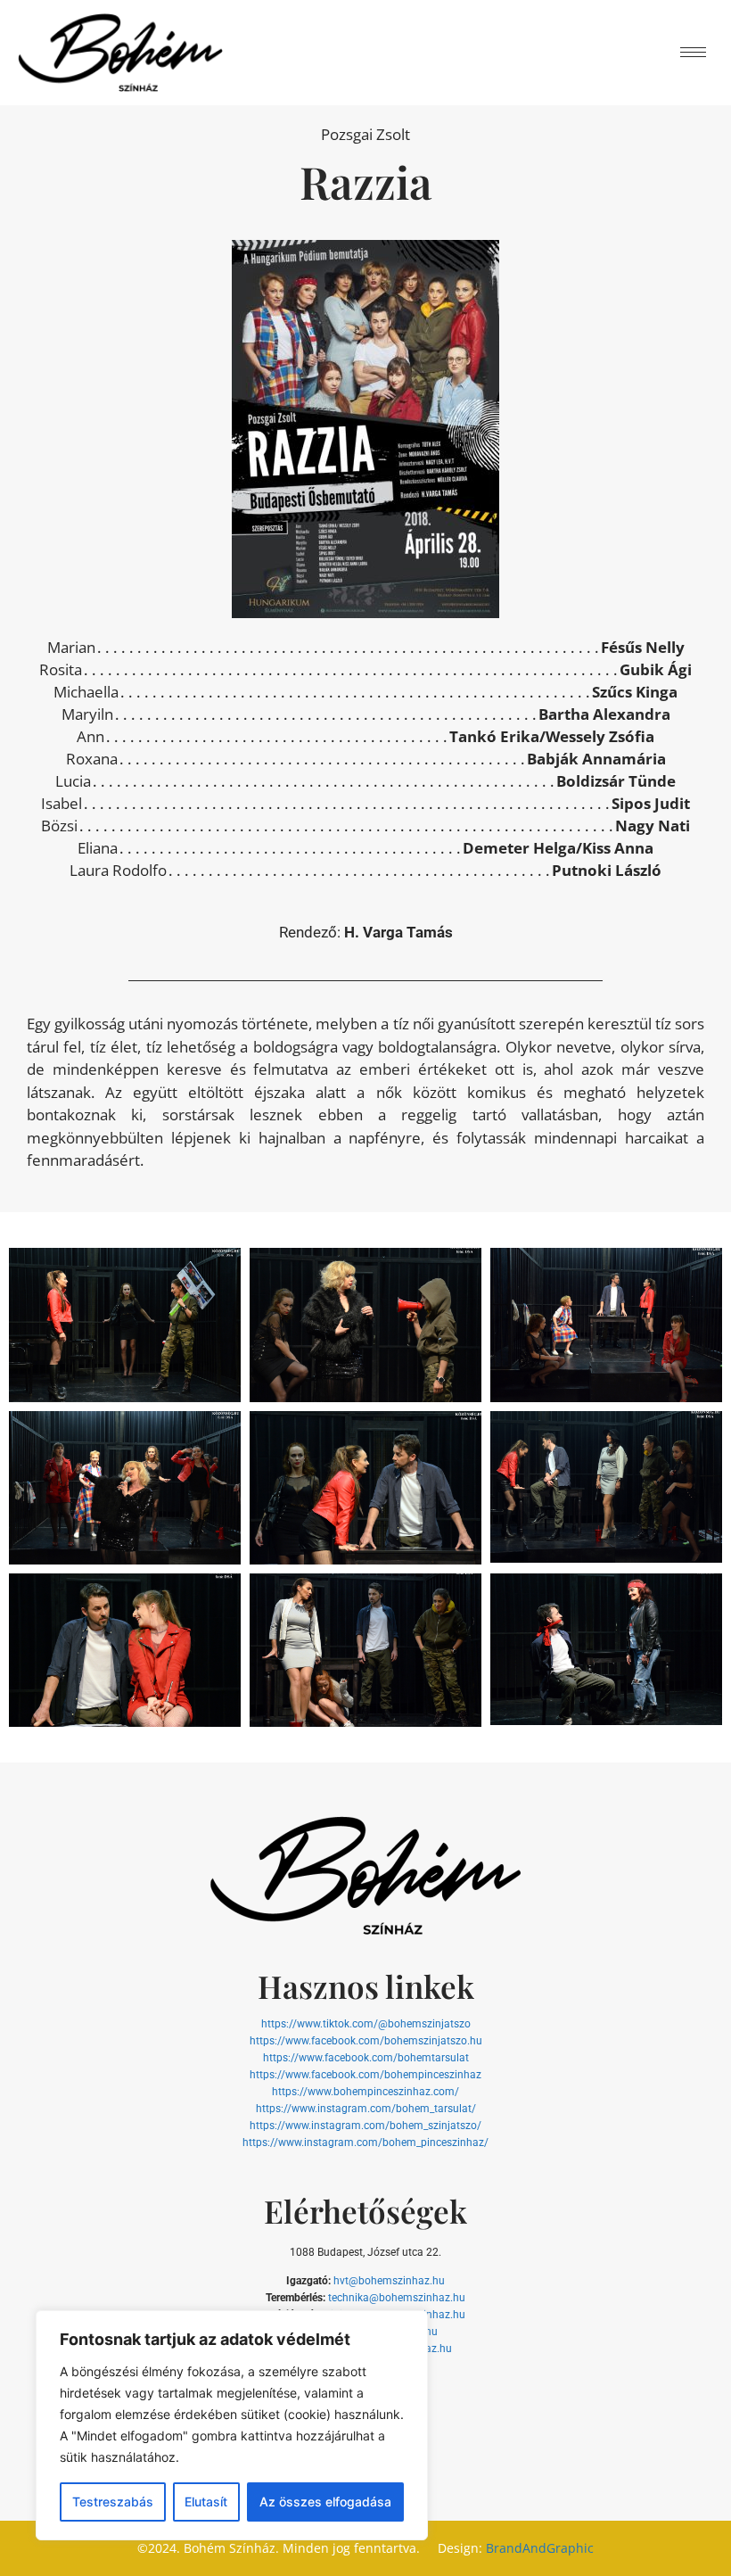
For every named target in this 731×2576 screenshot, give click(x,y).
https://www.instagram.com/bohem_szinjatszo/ (365, 2126)
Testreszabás (113, 2502)
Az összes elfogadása (325, 2502)
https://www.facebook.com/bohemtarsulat (366, 2058)
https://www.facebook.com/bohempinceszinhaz (365, 2075)
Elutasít (206, 2502)
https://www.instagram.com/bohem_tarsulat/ (366, 2109)
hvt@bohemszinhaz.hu (389, 2281)
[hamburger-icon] (693, 52)
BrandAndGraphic (540, 2548)
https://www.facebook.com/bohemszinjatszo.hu (366, 2041)
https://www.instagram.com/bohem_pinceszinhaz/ (365, 2143)
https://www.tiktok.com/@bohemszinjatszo (366, 2024)
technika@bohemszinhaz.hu (397, 2298)
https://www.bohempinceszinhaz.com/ (365, 2092)
